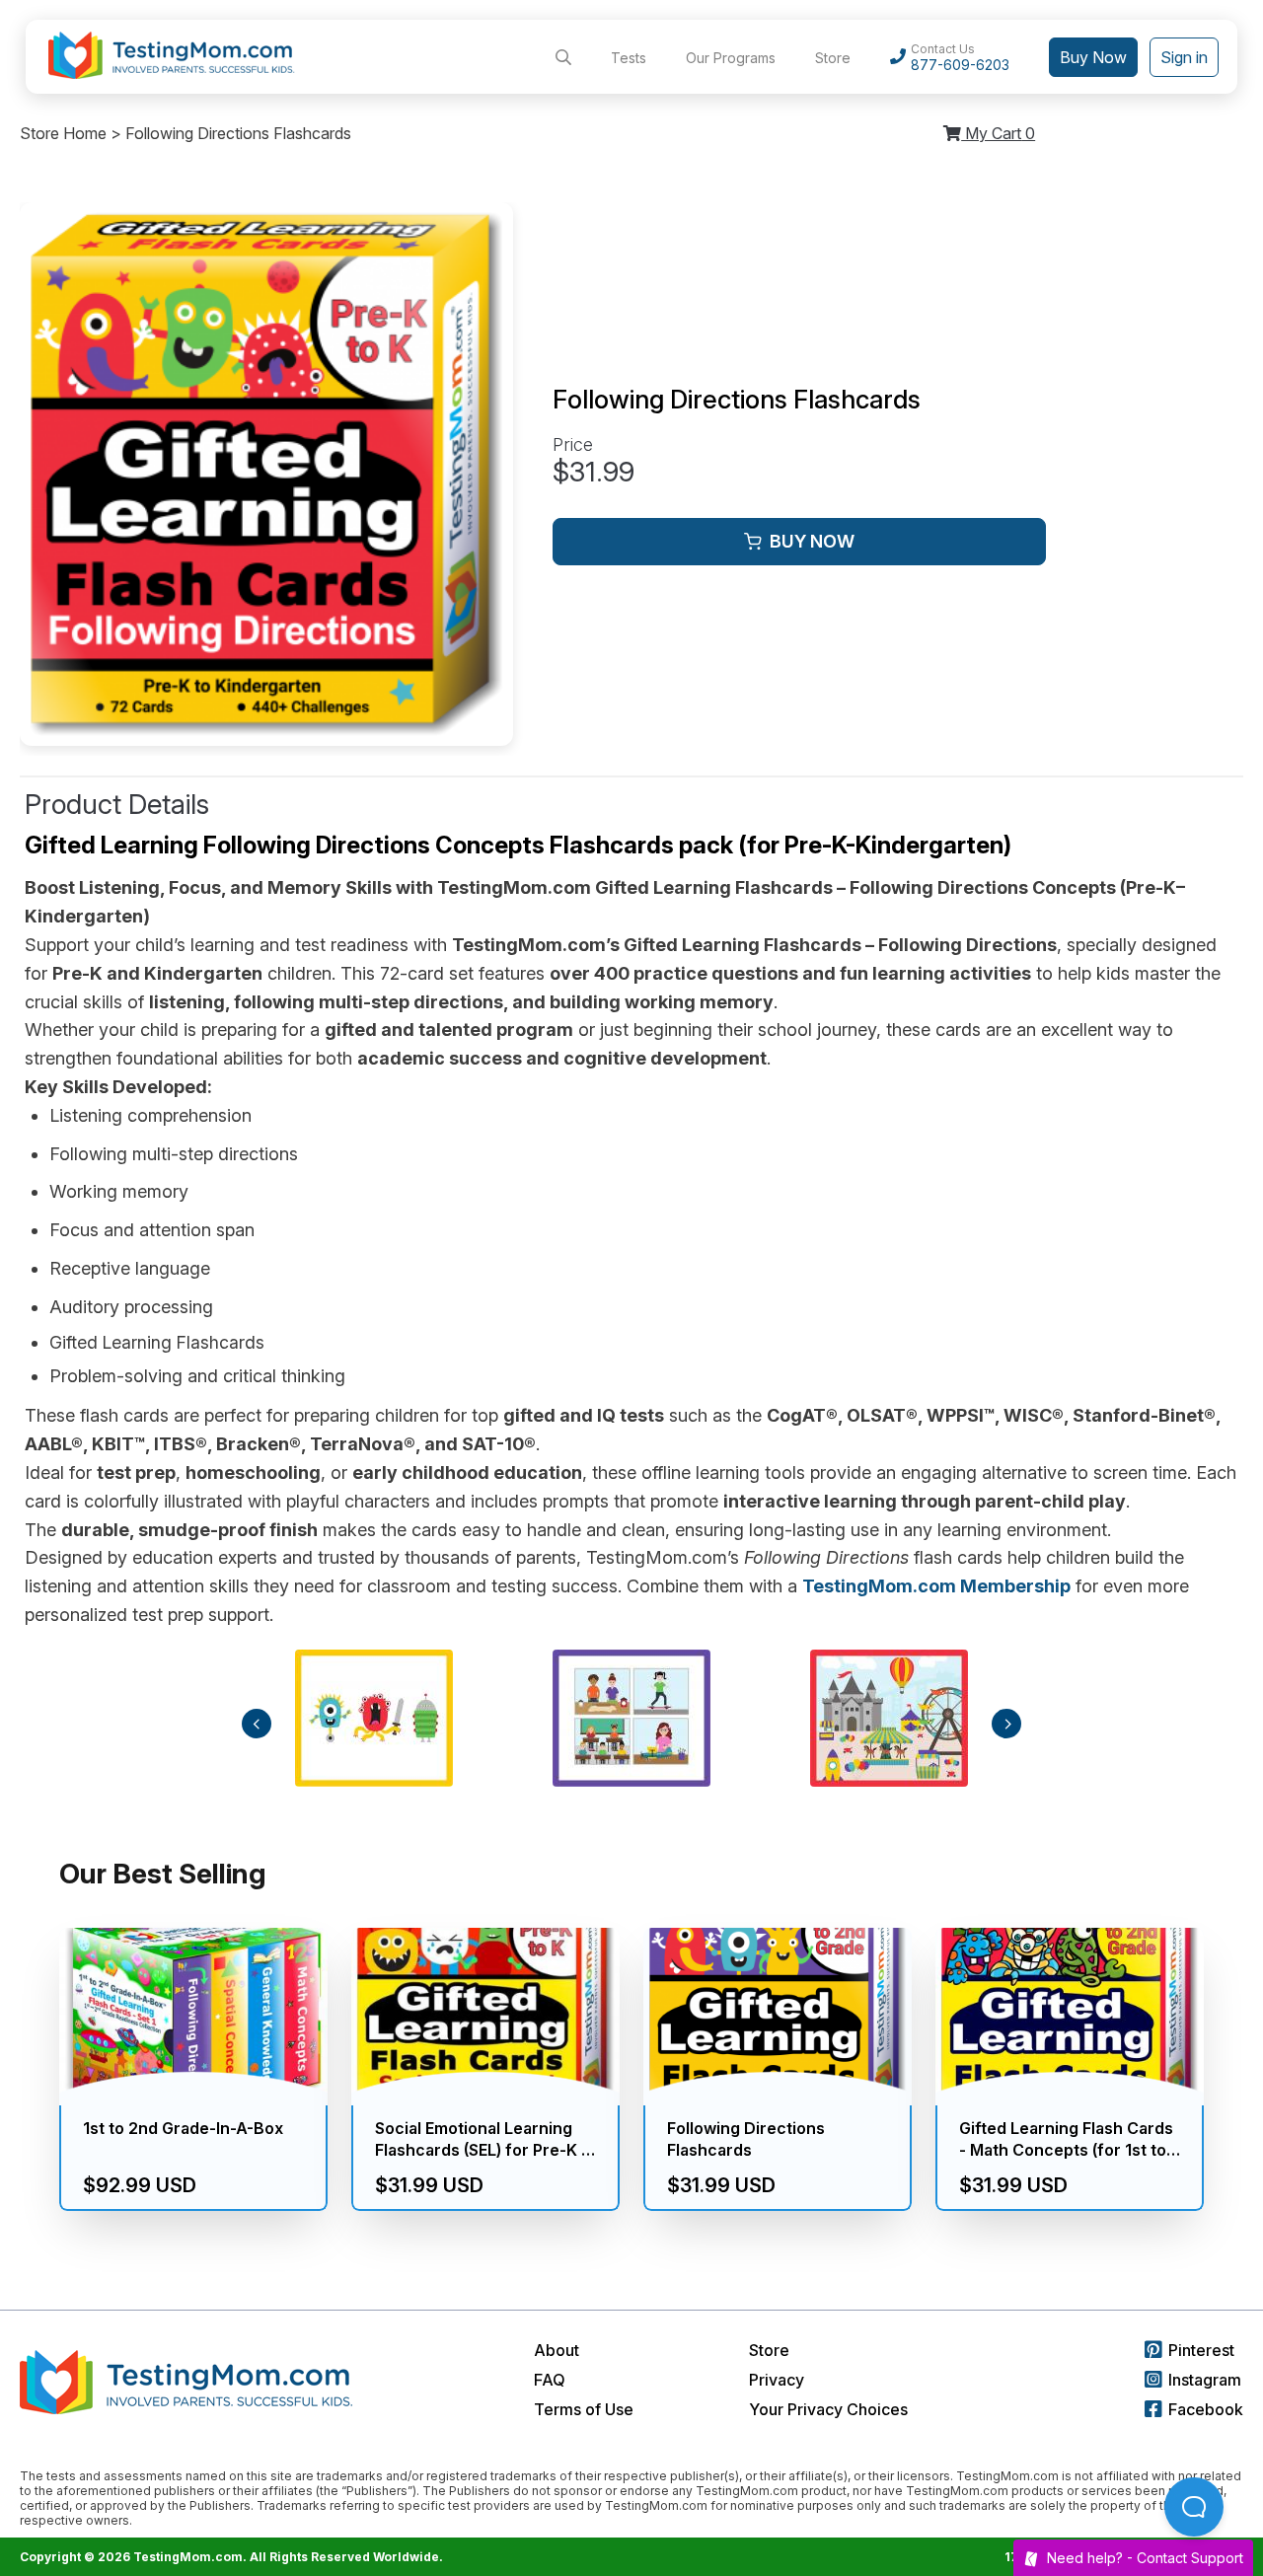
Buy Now (1093, 57)
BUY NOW (812, 541)
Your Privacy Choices (828, 2409)
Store (833, 58)
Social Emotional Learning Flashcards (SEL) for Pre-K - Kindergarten (482, 2140)
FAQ (550, 2380)
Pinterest (1201, 2350)
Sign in (1184, 57)
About (557, 2350)
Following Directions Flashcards (746, 2139)
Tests (629, 58)
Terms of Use (584, 2409)
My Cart (998, 133)
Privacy (777, 2380)
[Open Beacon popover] (1194, 2507)
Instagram (1205, 2380)
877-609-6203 (960, 65)
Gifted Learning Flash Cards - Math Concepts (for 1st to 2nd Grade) (1066, 2140)
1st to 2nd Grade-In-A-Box (183, 2128)
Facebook (1206, 2409)
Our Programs (731, 58)
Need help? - (1145, 2558)
